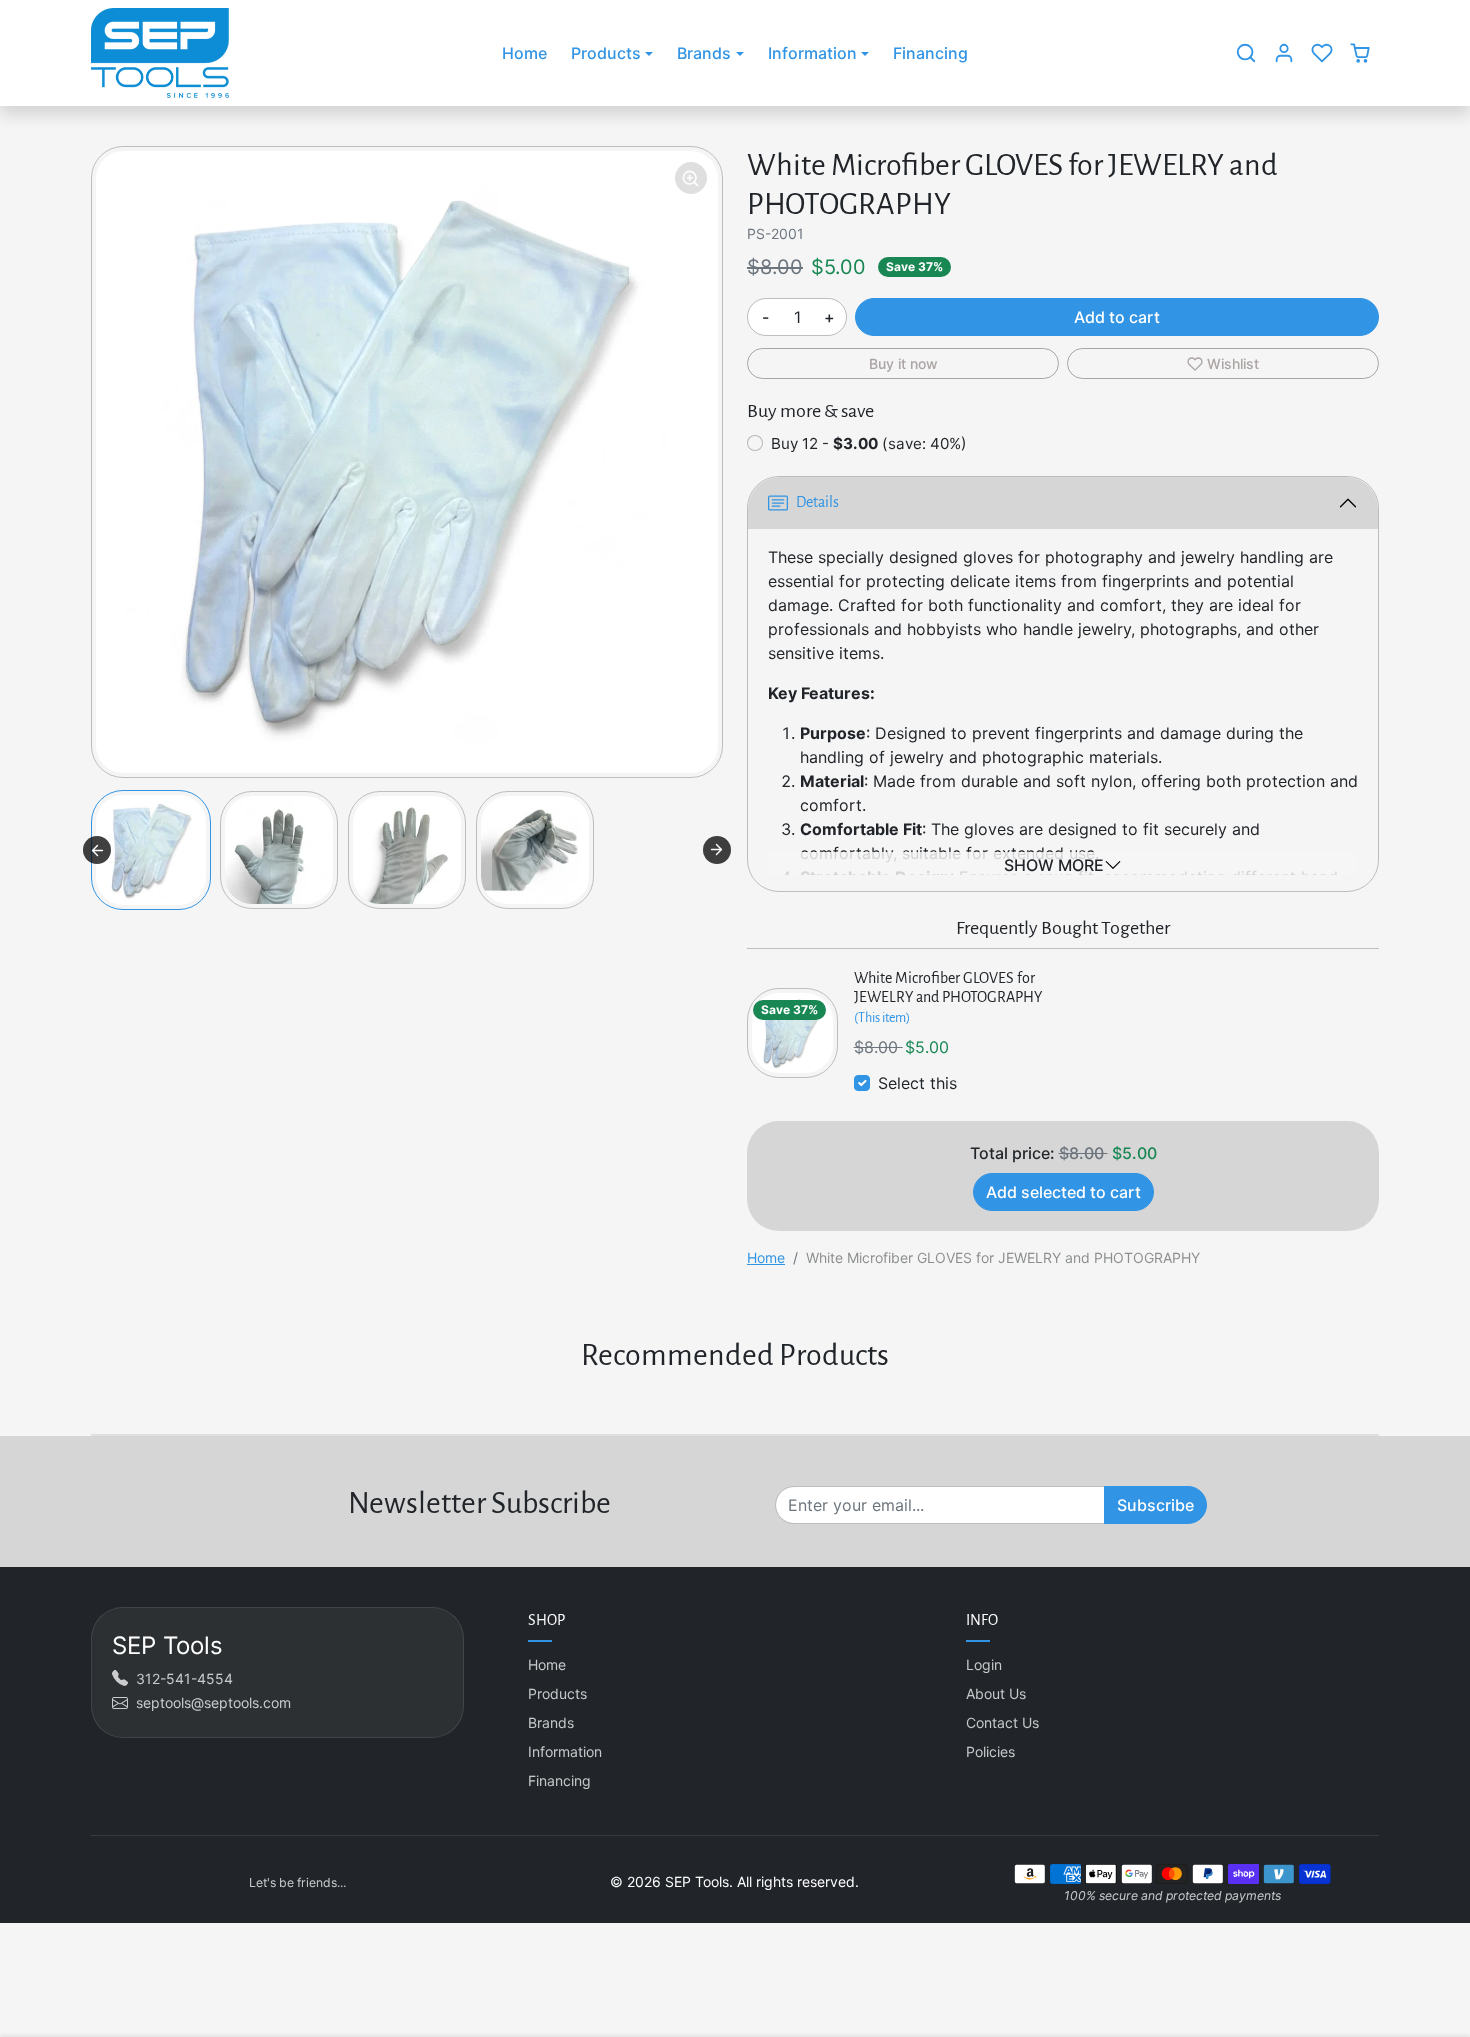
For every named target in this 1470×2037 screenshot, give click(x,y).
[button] (1246, 53)
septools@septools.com (213, 1702)
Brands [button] (704, 53)
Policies (990, 1751)
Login (984, 1664)
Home (524, 53)
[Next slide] (717, 850)
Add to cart (1117, 317)
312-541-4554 (184, 1678)
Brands (551, 1722)
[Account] (1284, 53)
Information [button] (812, 53)
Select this (917, 1083)
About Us (996, 1693)
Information (565, 1751)
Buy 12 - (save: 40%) (869, 443)
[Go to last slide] (97, 850)
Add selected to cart (1063, 1192)
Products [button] (606, 53)
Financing (930, 53)
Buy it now (903, 363)
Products (557, 1693)
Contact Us (1002, 1722)
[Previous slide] (93, 1404)
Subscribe (1155, 1505)
